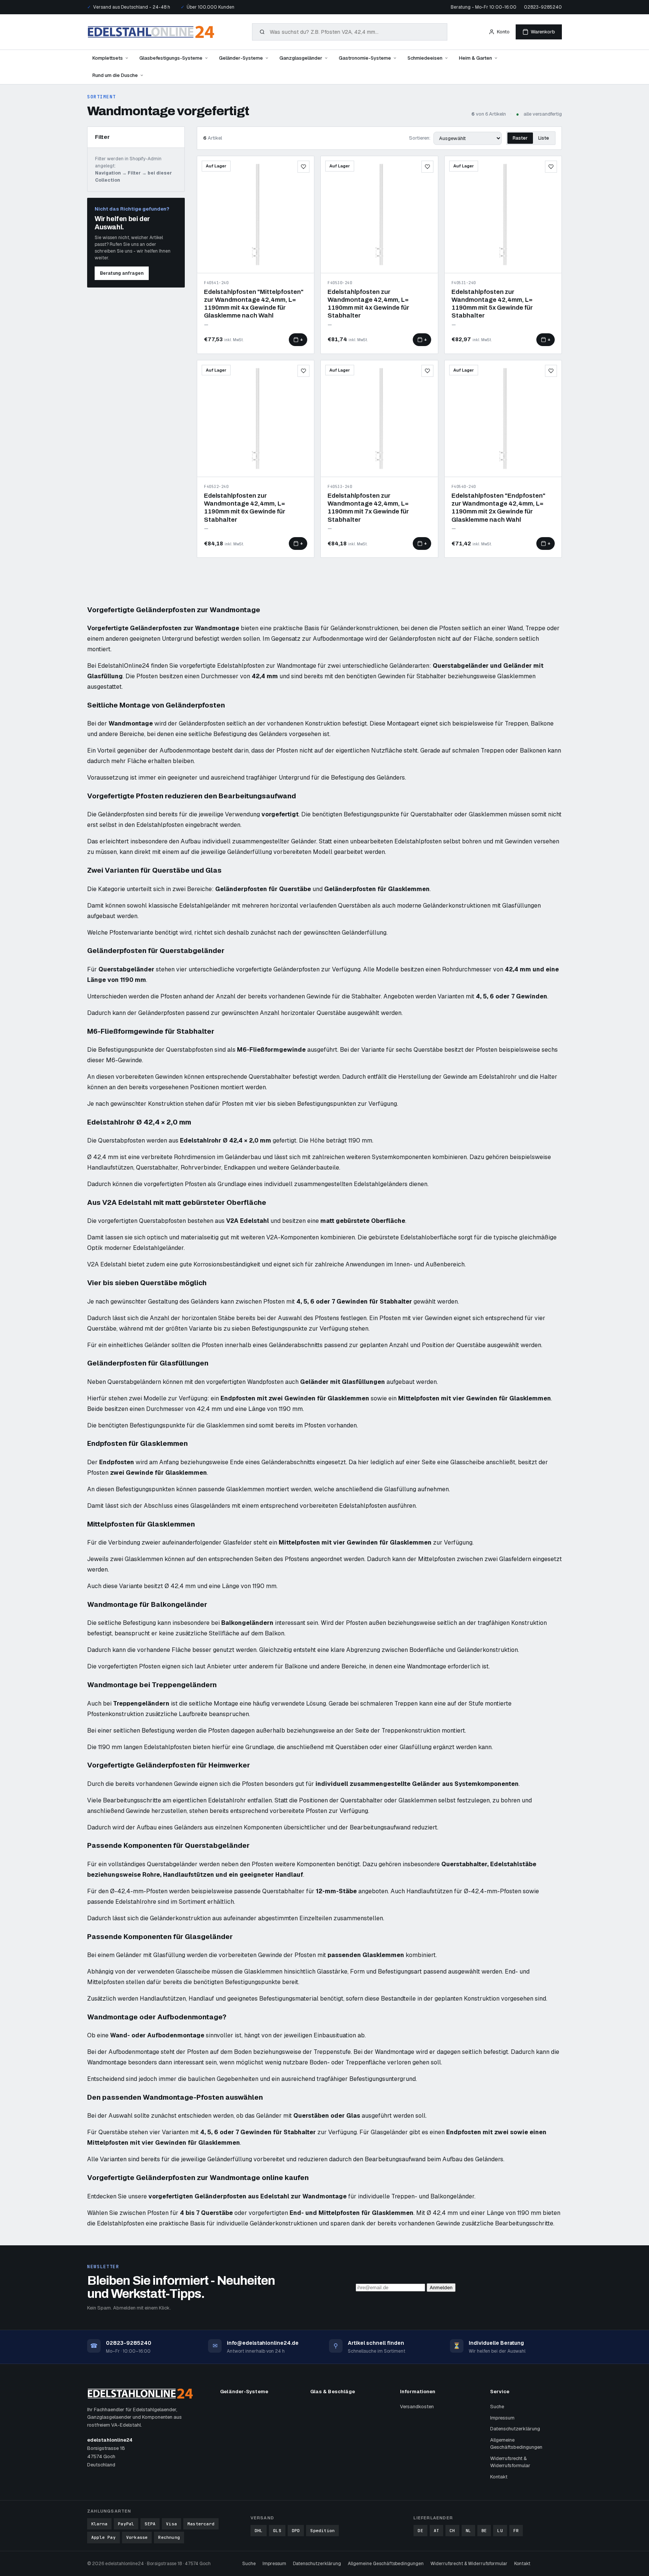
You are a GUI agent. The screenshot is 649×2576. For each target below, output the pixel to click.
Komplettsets (108, 58)
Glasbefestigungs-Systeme (171, 58)
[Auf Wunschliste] (303, 167)
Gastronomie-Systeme (365, 58)
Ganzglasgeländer (301, 58)
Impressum (502, 2418)
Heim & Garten (475, 58)
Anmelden (441, 2288)
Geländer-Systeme (241, 58)
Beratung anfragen (122, 273)
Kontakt (499, 2477)
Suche (497, 2407)
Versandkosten (417, 2407)
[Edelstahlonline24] (151, 32)
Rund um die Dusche (115, 75)
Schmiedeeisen (425, 58)
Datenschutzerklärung (515, 2429)
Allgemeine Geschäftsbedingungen (516, 2444)
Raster (520, 138)
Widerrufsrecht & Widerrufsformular (510, 2462)
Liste (544, 138)
